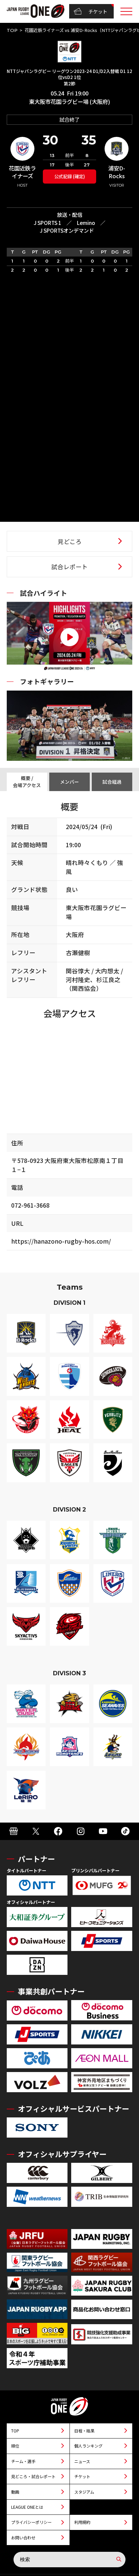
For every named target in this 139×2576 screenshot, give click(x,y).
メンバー (69, 782)
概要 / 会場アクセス (27, 782)
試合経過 (112, 782)
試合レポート (69, 567)
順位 (15, 2446)
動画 (15, 2492)
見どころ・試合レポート (33, 2476)
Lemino (86, 223)
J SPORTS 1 (48, 223)
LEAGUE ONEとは (27, 2507)
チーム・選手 (23, 2461)
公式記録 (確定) (70, 176)
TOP (12, 30)
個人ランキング (88, 2446)
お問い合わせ (23, 2538)
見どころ (70, 541)
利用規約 (82, 2522)
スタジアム (84, 2492)
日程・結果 (84, 2431)
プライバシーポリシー (31, 2522)
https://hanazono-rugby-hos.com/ (61, 1241)
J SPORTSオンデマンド (67, 230)
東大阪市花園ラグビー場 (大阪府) (69, 102)
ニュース (82, 2461)
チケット (98, 11)
